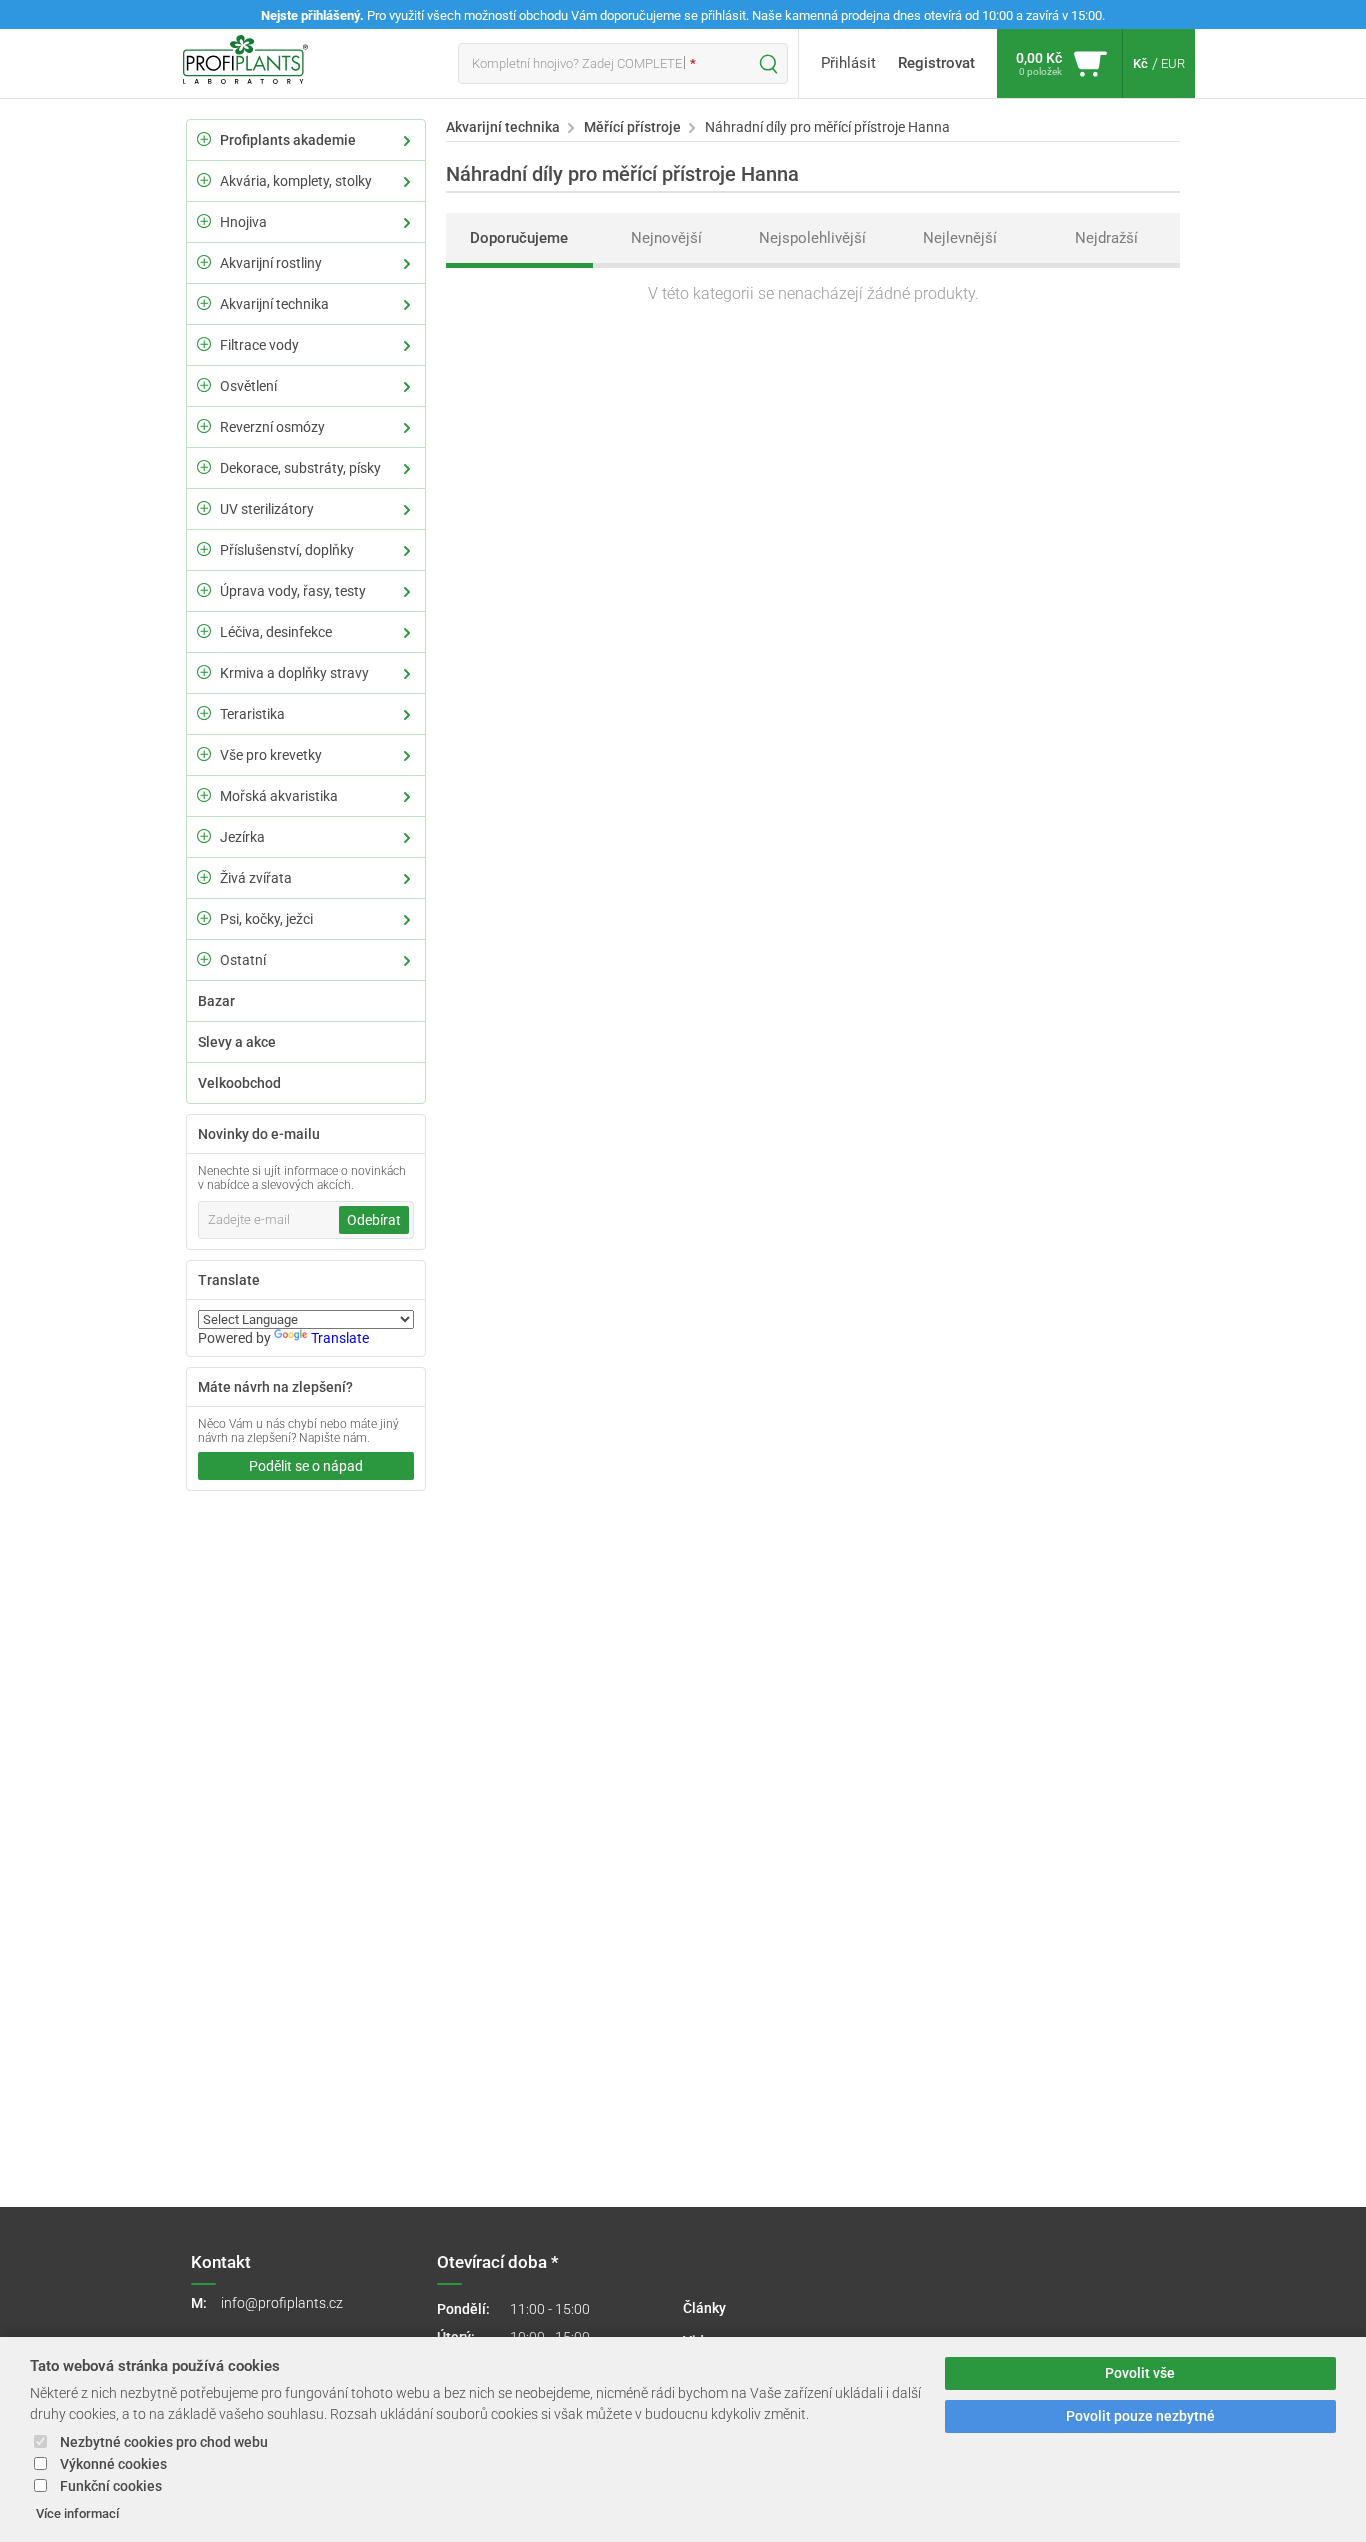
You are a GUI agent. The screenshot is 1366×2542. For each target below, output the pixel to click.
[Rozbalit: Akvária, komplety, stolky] (204, 180)
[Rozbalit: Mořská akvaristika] (204, 795)
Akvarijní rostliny (271, 263)
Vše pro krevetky (271, 755)
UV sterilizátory (267, 509)
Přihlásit (848, 63)
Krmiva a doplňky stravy (294, 673)
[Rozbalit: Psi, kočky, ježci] (204, 918)
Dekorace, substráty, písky (300, 468)
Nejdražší (1106, 238)
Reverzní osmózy (272, 427)
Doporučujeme (519, 238)
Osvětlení (248, 386)
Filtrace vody (259, 345)
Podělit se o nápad (306, 1466)
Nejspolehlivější (812, 238)
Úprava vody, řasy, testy (293, 591)
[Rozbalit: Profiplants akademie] (204, 139)
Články (704, 2308)
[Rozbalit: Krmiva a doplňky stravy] (204, 672)
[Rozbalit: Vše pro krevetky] (204, 754)
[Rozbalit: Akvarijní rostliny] (204, 262)
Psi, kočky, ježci (266, 919)
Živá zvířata (256, 878)
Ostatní (243, 960)
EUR (1173, 63)
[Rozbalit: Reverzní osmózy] (204, 426)
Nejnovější (666, 238)
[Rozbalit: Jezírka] (204, 836)
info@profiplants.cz (282, 2303)
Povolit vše (1140, 2373)
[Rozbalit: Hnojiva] (204, 221)
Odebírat (374, 1220)
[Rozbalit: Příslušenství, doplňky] (204, 549)
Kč (1140, 63)
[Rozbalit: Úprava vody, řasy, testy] (204, 590)
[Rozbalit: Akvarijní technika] (204, 303)
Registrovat (936, 63)
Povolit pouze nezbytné (1140, 2416)
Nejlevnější (960, 238)
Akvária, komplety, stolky (296, 181)
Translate (340, 1338)
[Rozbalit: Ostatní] (204, 959)
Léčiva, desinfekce (276, 632)
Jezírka (242, 837)
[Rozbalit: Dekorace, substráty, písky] (204, 467)
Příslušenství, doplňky (287, 550)
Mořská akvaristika (279, 796)
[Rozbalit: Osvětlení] (204, 385)
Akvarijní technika (274, 304)
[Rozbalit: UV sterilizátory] (204, 508)
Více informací (77, 2513)
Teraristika (252, 714)
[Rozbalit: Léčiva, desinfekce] (204, 631)
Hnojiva (243, 222)
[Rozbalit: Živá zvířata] (204, 877)
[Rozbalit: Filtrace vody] (204, 344)
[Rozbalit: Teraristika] (204, 713)
